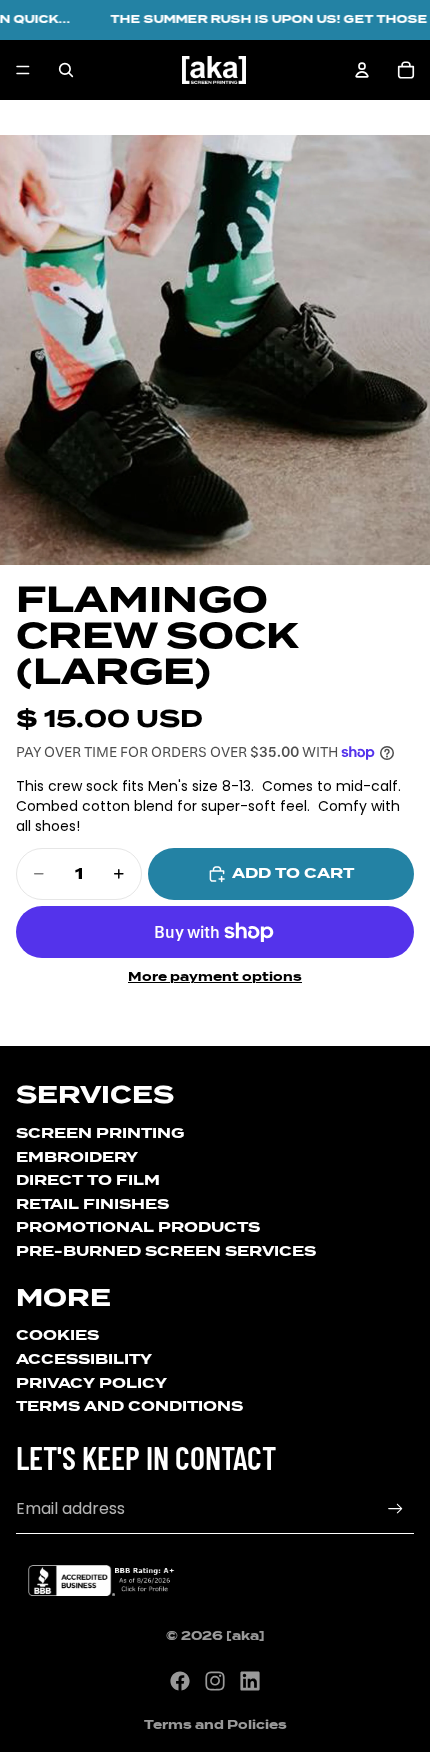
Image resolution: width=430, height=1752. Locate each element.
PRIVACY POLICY (91, 1383)
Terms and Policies (215, 1724)
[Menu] (23, 70)
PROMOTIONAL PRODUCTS (138, 1227)
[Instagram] (215, 1681)
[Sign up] (395, 1509)
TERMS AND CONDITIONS (129, 1406)
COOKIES (57, 1335)
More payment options (215, 977)
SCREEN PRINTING (100, 1133)
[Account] (362, 70)
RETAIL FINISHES (92, 1204)
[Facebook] (180, 1681)
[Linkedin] (250, 1681)
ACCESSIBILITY (84, 1359)
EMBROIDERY (77, 1157)
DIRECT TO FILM (88, 1180)
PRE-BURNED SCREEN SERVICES (166, 1251)
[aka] (245, 1635)
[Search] (66, 70)
